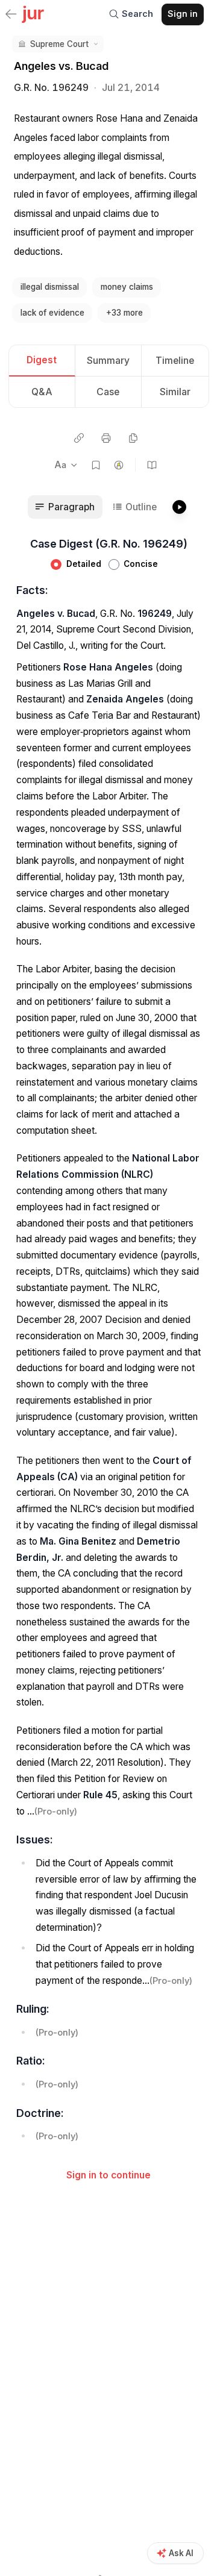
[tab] (42, 361)
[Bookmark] (96, 465)
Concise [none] (141, 564)
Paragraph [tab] (71, 507)
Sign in (183, 14)
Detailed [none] (84, 564)
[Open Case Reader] (152, 465)
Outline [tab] (141, 507)
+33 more (124, 313)
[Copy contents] (133, 438)
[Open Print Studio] (106, 438)
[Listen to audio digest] (179, 507)
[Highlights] (119, 465)
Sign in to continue (108, 2175)
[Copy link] (79, 438)
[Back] (11, 15)
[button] (58, 44)
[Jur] (33, 13)
